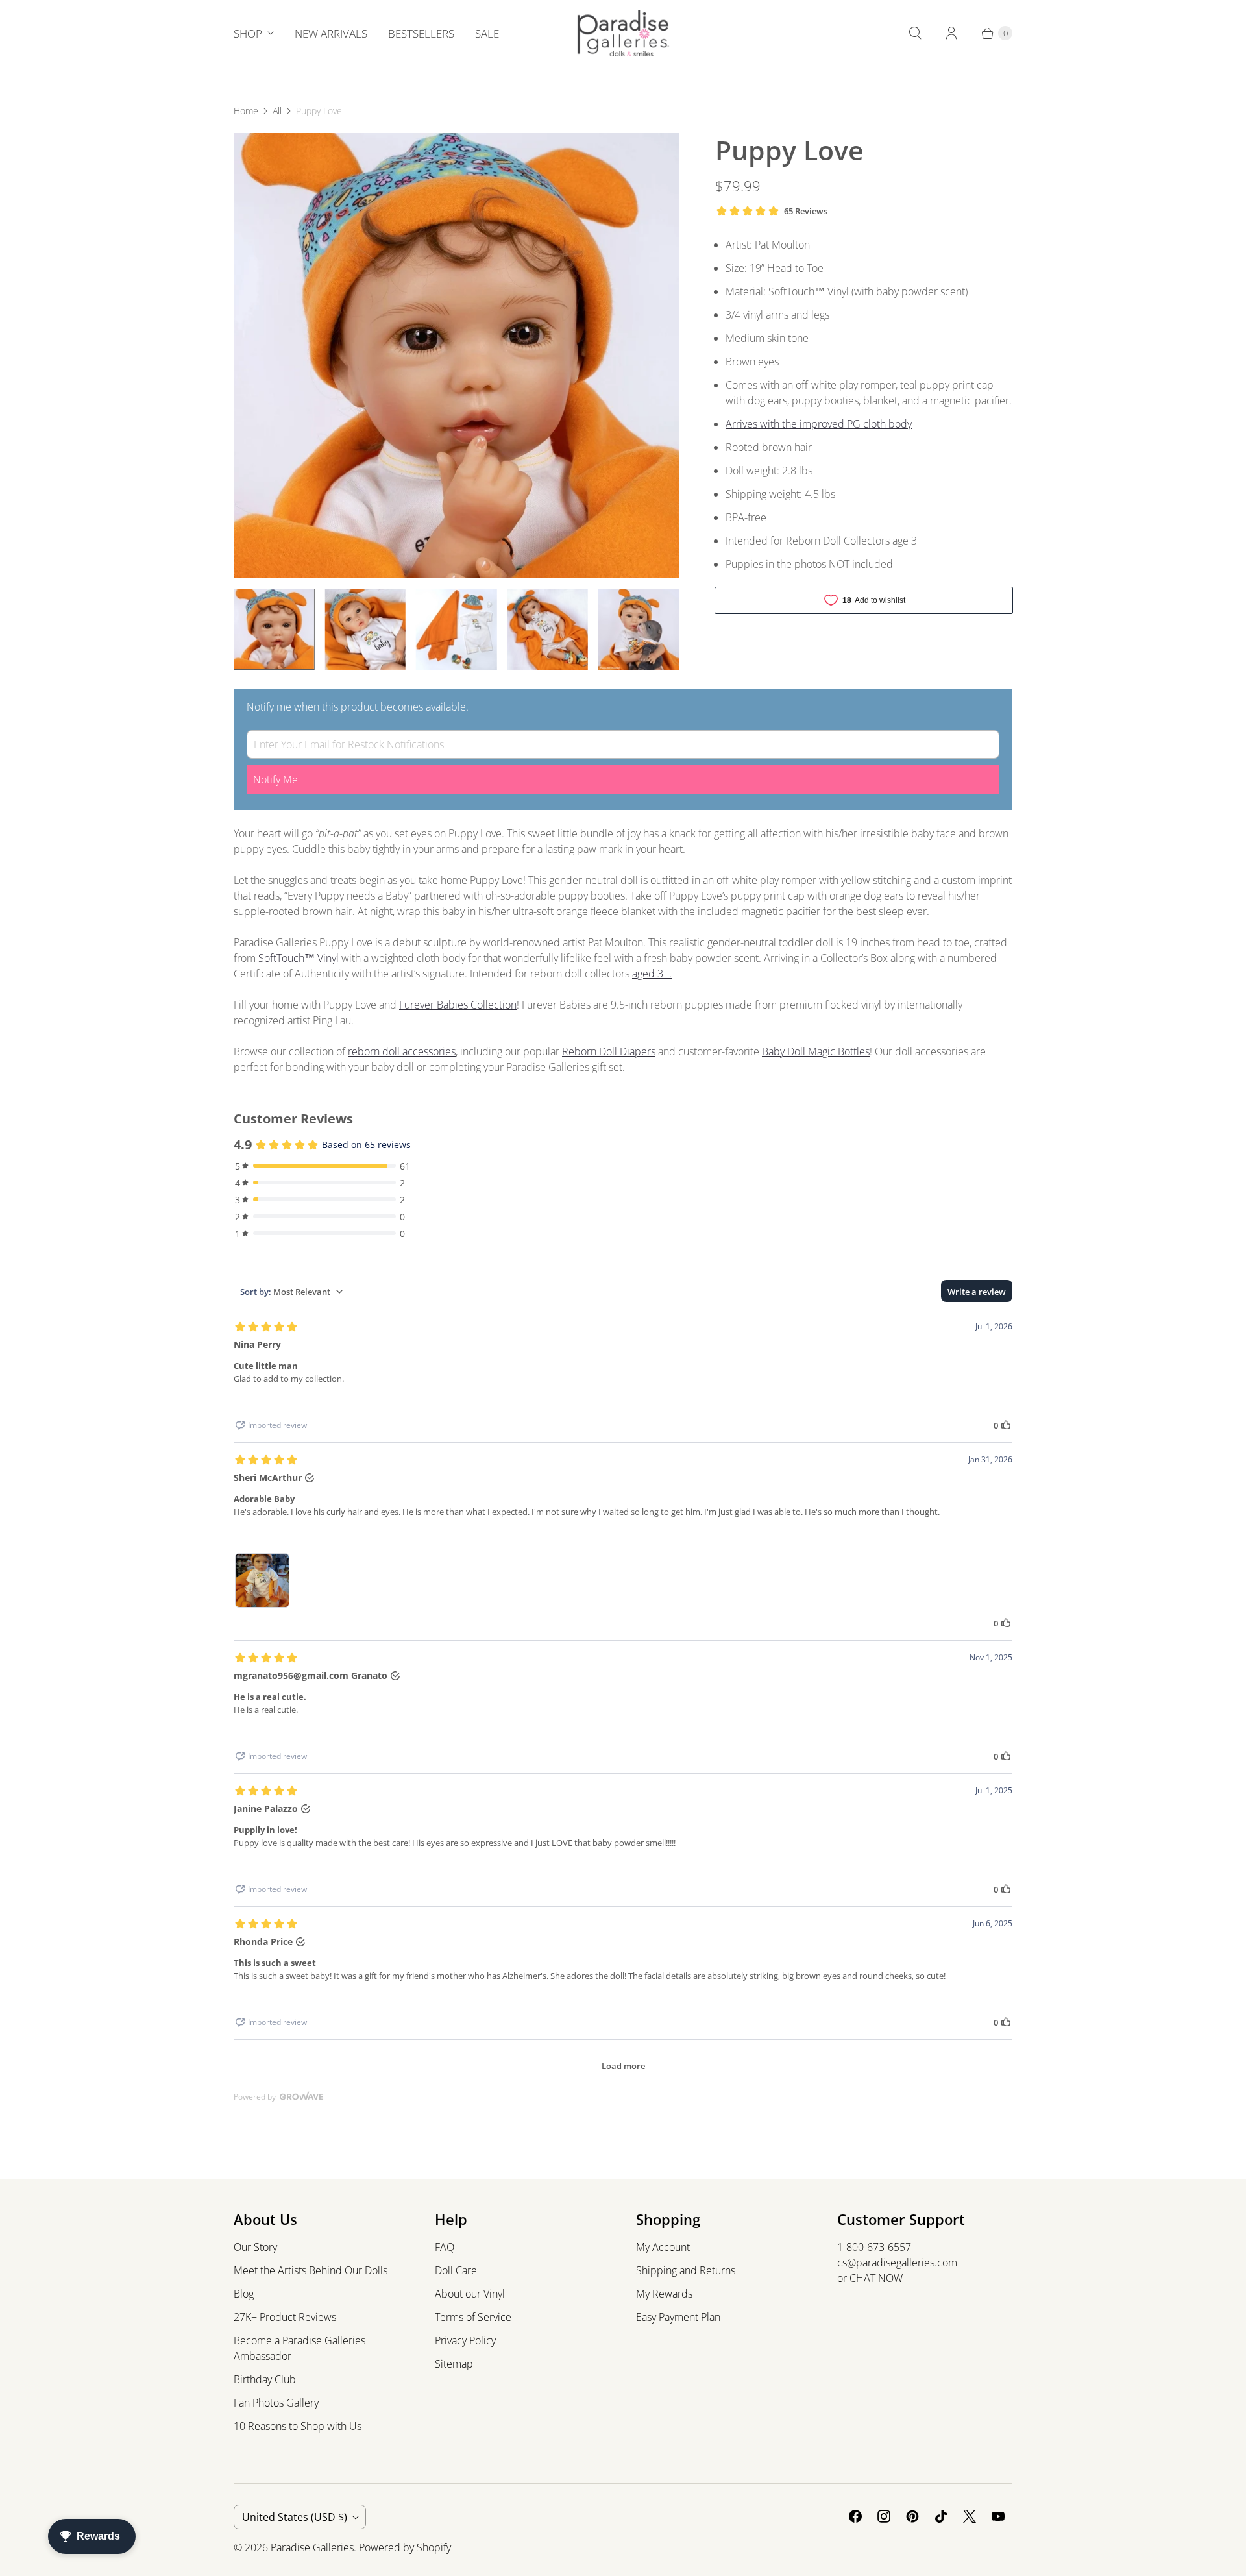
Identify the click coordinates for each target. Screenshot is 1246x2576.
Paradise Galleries (312, 2547)
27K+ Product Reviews (285, 2317)
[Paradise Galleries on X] (970, 2516)
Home (246, 111)
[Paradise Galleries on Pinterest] (912, 2516)
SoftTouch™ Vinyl (300, 958)
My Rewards (664, 2294)
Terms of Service (473, 2317)
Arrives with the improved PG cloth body (819, 424)
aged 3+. (652, 974)
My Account (663, 2247)
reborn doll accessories (402, 1051)
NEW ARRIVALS (331, 33)
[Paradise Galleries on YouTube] (998, 2516)
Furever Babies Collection (458, 1005)
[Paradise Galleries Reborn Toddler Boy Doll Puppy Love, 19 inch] (456, 356)
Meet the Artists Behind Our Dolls (311, 2270)
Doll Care (456, 2270)
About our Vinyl (470, 2294)
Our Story (255, 2247)
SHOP (248, 33)
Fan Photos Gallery (276, 2403)
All (277, 111)
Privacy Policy (465, 2340)
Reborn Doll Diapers (609, 1051)
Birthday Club (265, 2379)
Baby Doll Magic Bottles (816, 1051)
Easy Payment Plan (678, 2317)
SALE (487, 33)
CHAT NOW (876, 2278)
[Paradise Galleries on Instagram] (884, 2516)
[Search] (915, 33)
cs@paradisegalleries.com (897, 2263)
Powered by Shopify (405, 2547)
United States (295, 2517)
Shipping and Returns (686, 2270)
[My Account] (951, 33)
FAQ (445, 2247)
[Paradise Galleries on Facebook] (855, 2516)
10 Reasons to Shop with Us (298, 2426)
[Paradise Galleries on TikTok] (941, 2516)
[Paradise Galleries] (623, 33)
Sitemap (454, 2364)
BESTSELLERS (421, 33)
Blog (244, 2294)
